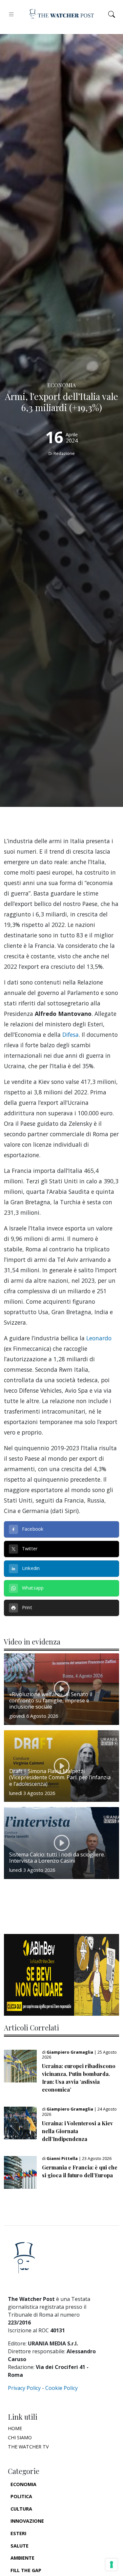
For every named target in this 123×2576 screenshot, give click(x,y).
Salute (20, 2546)
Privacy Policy (24, 2388)
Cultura (21, 2509)
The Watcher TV (28, 2447)
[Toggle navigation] (11, 14)
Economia (23, 2484)
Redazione (64, 453)
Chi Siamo (20, 2437)
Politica (21, 2496)
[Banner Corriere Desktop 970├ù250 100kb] (61, 1974)
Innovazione (27, 2521)
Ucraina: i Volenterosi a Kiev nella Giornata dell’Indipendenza (77, 2131)
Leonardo (99, 1338)
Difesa (71, 1035)
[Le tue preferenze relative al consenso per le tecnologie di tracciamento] (112, 2565)
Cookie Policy (61, 2388)
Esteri (18, 2533)
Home (15, 2428)
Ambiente (22, 2558)
